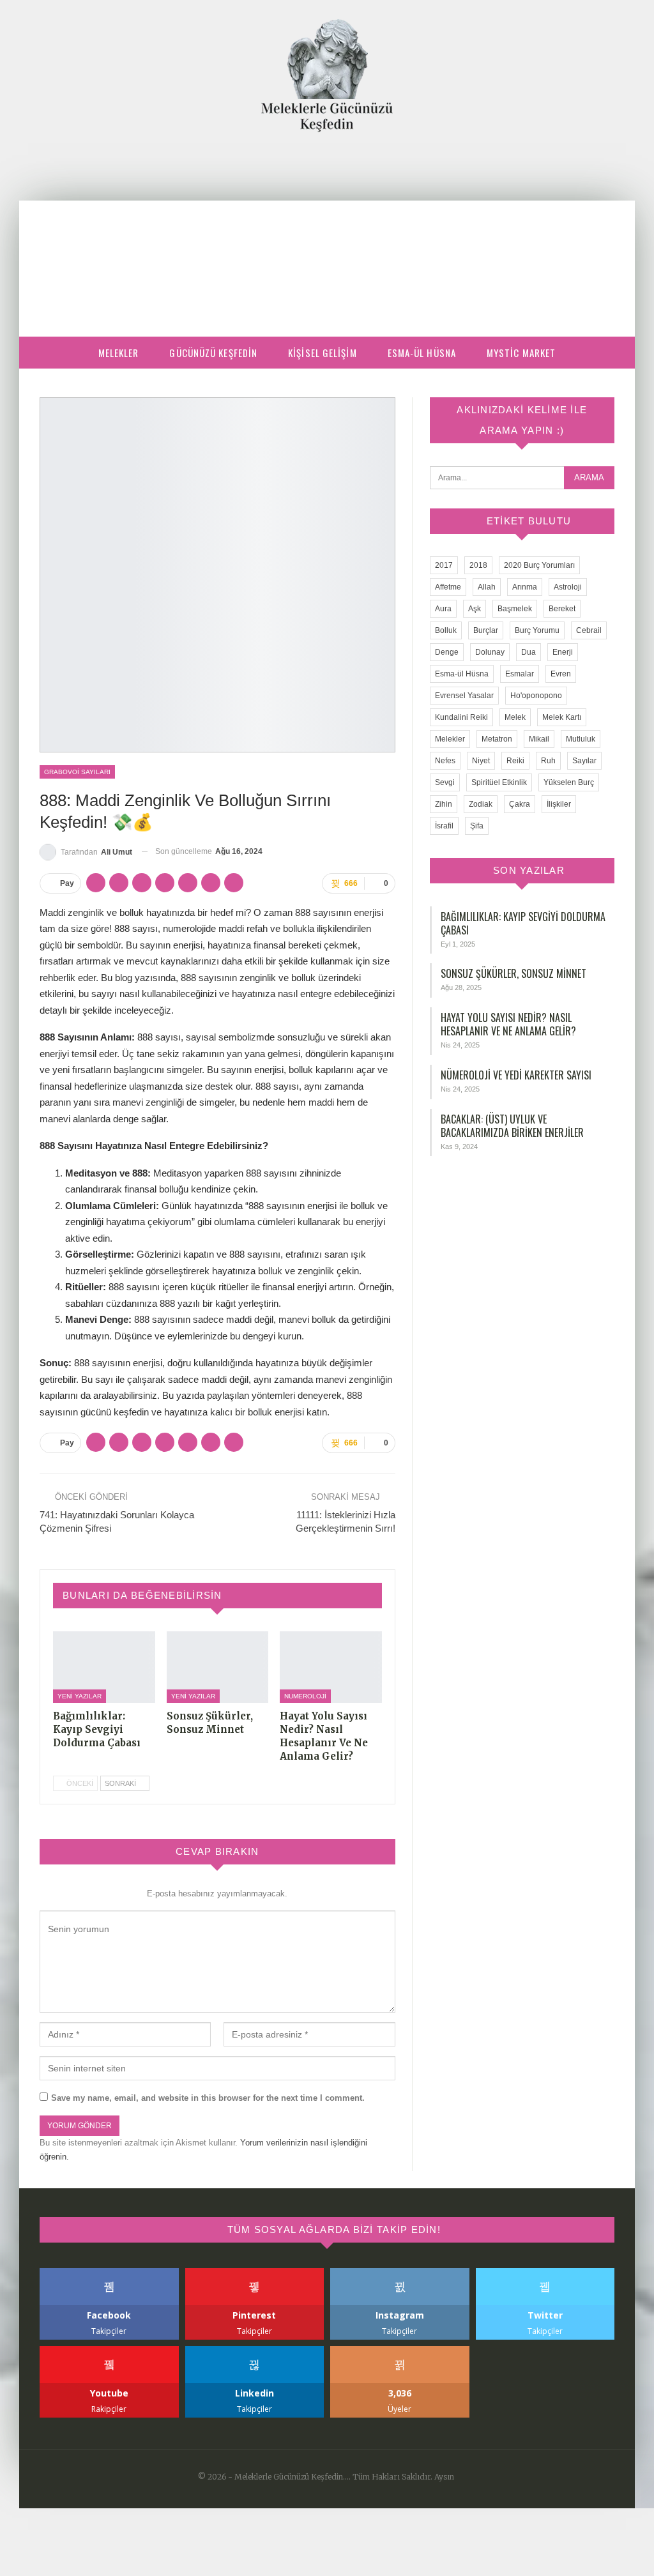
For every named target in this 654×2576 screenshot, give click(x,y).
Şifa (477, 826)
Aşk (475, 609)
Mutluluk (581, 739)
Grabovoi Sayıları (77, 772)
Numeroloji (305, 1696)
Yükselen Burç (569, 782)
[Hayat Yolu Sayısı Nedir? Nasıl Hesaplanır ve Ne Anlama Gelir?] (331, 1667)
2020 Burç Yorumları (539, 565)
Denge (447, 652)
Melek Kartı (562, 717)
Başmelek (515, 609)
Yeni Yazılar (80, 1696)
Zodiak (481, 804)
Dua (529, 652)
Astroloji (568, 587)
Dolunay (490, 652)
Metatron (497, 739)
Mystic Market (521, 353)
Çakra (520, 804)
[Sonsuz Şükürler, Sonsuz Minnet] (218, 1667)
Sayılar (584, 761)
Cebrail (589, 630)
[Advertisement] (327, 228)
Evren (561, 674)
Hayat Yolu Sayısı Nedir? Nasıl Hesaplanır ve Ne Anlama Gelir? (508, 1024)
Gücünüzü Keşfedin (213, 353)
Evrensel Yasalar (464, 696)
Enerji (563, 652)
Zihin (444, 804)
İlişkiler (559, 804)
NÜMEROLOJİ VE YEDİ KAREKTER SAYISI (516, 1075)
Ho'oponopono (536, 696)
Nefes (445, 761)
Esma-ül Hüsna (422, 353)
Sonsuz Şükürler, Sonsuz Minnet (513, 973)
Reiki (515, 761)
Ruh (548, 761)
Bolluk (446, 630)
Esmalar (520, 674)
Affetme (448, 587)
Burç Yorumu (537, 630)
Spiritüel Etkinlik (499, 782)
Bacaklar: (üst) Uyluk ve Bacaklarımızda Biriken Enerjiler (512, 1126)
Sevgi (445, 782)
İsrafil (444, 826)
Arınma (525, 587)
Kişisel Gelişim (323, 353)
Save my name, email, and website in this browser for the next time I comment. (208, 2098)
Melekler (119, 353)
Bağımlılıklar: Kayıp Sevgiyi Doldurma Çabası (523, 923)
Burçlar (486, 630)
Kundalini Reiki (461, 717)
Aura (443, 609)
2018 (478, 565)
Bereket (562, 609)
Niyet (481, 761)
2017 (444, 565)
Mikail (539, 739)
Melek (515, 717)
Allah (487, 587)
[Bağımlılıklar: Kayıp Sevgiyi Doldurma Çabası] (104, 1667)
